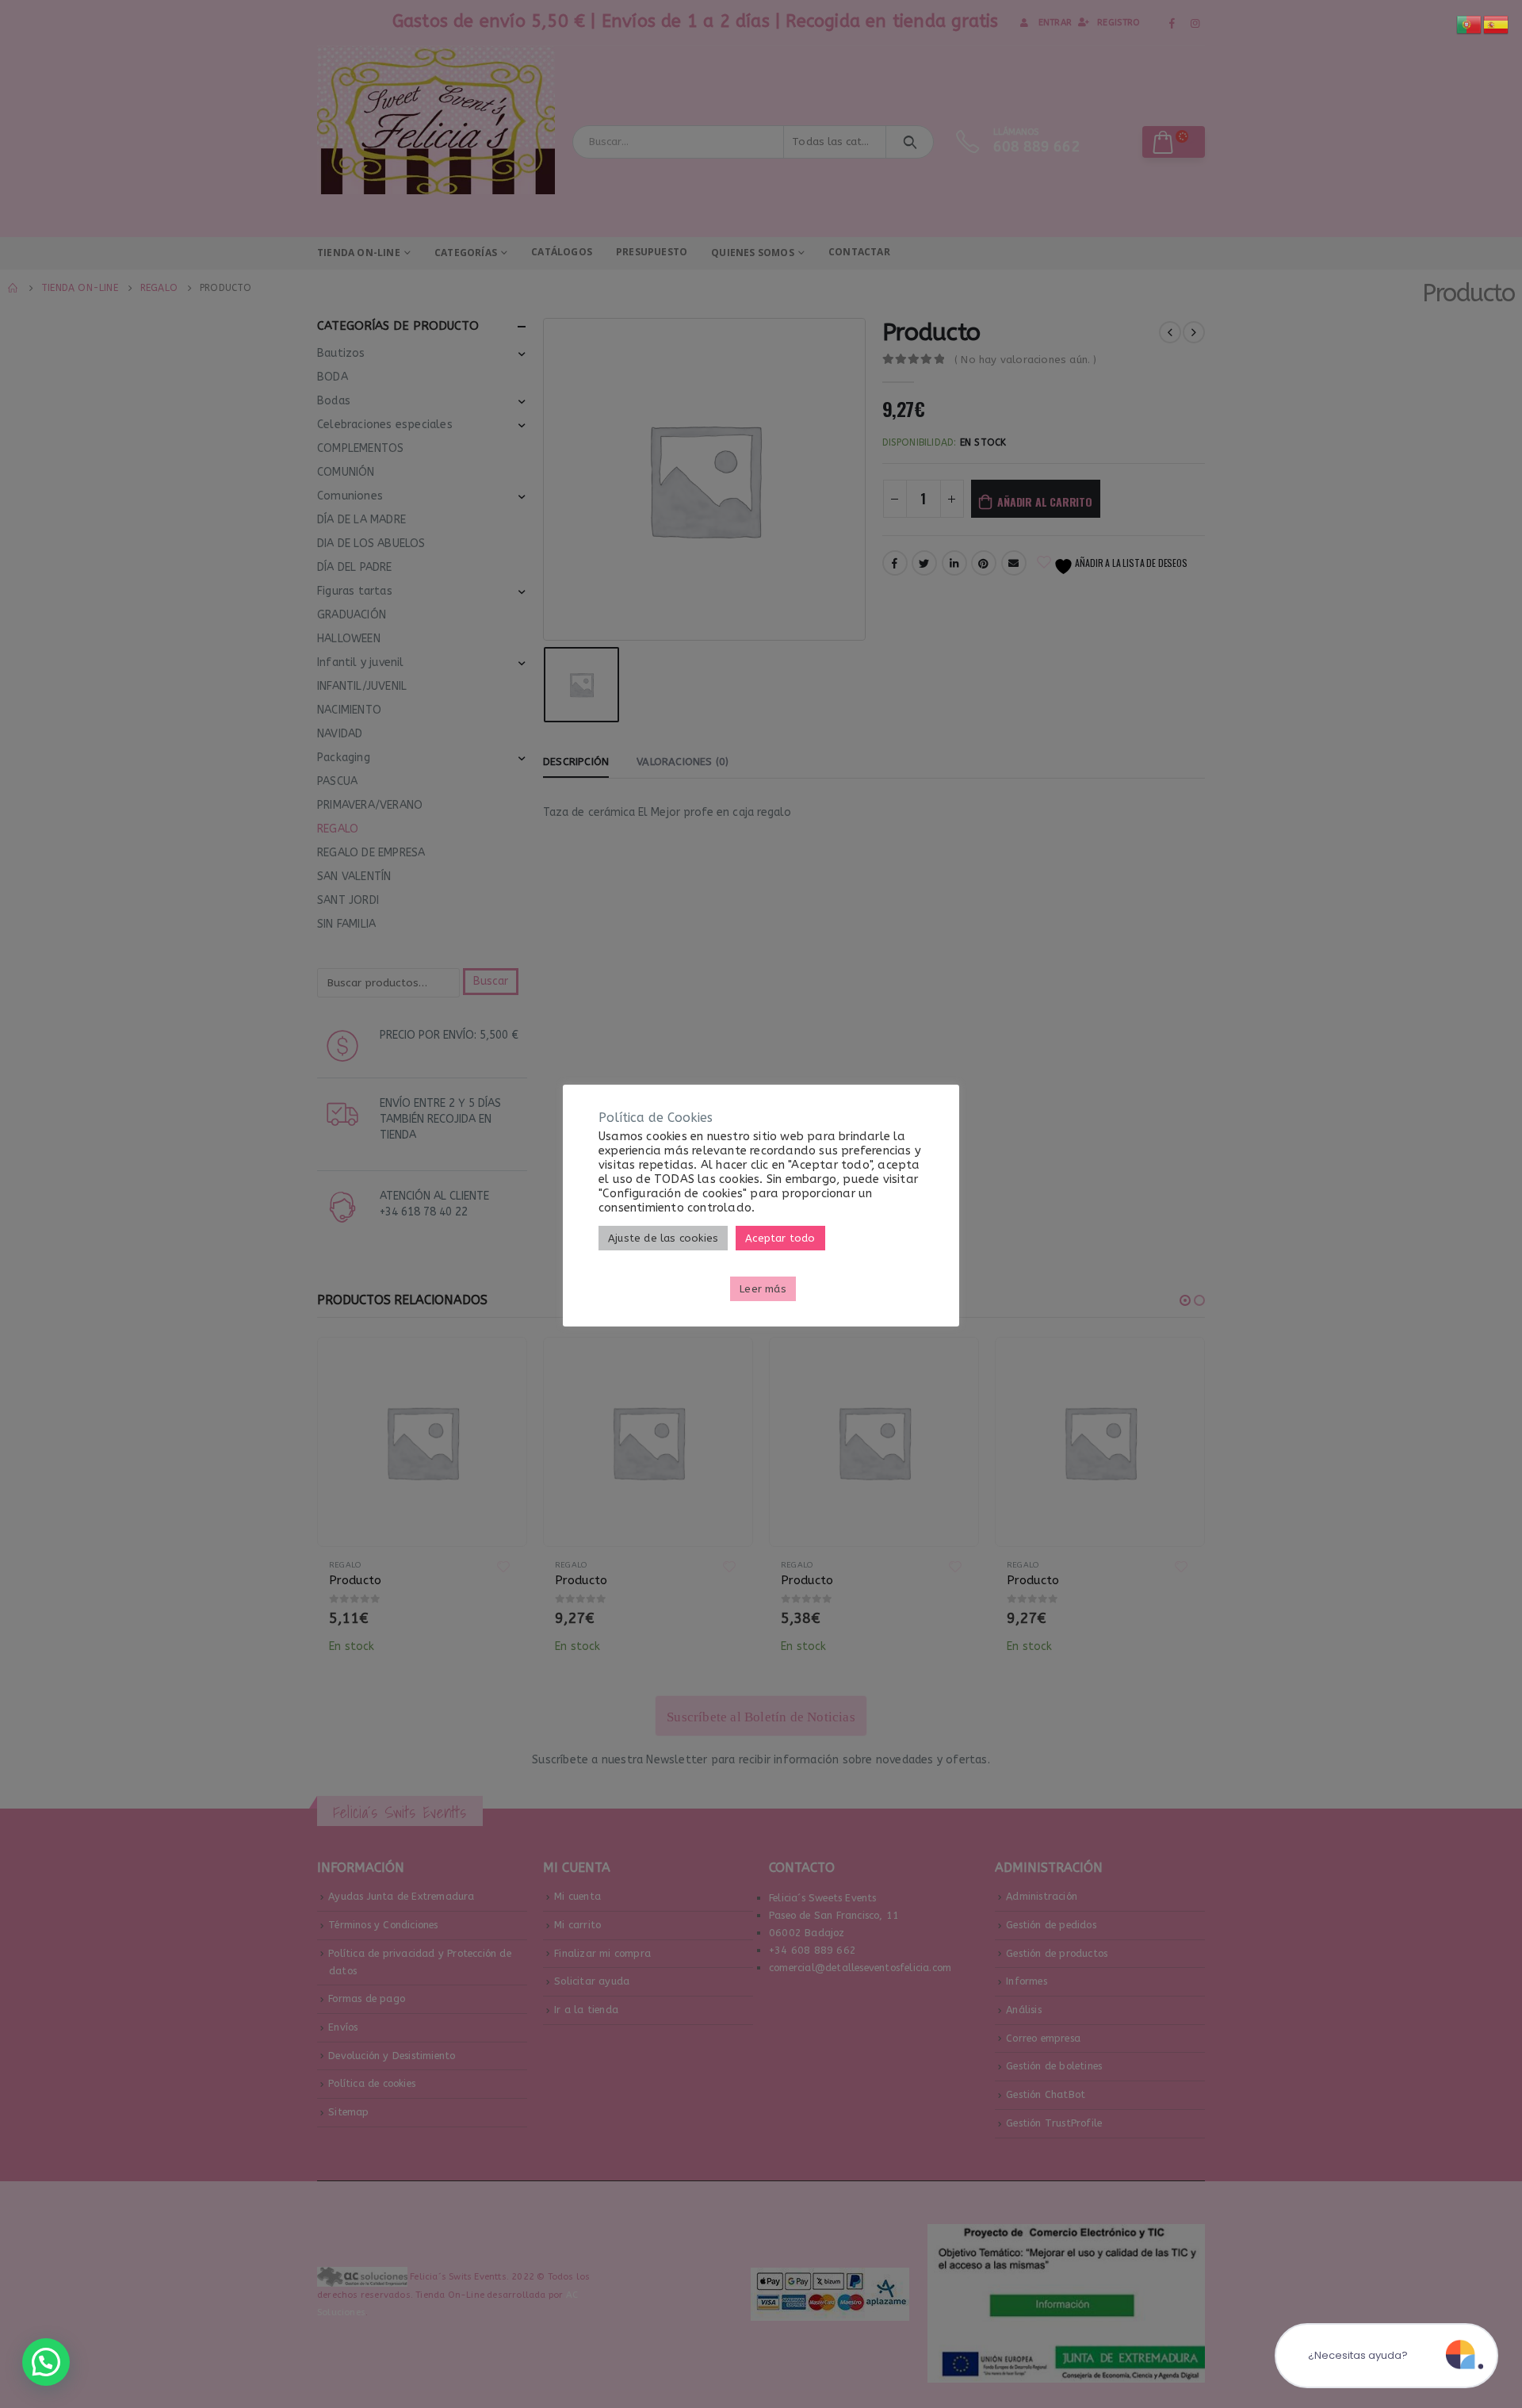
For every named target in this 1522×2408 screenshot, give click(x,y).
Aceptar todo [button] (780, 1238)
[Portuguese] (1470, 24)
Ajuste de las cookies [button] (663, 1238)
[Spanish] (1497, 24)
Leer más (763, 1289)
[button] (46, 2362)
